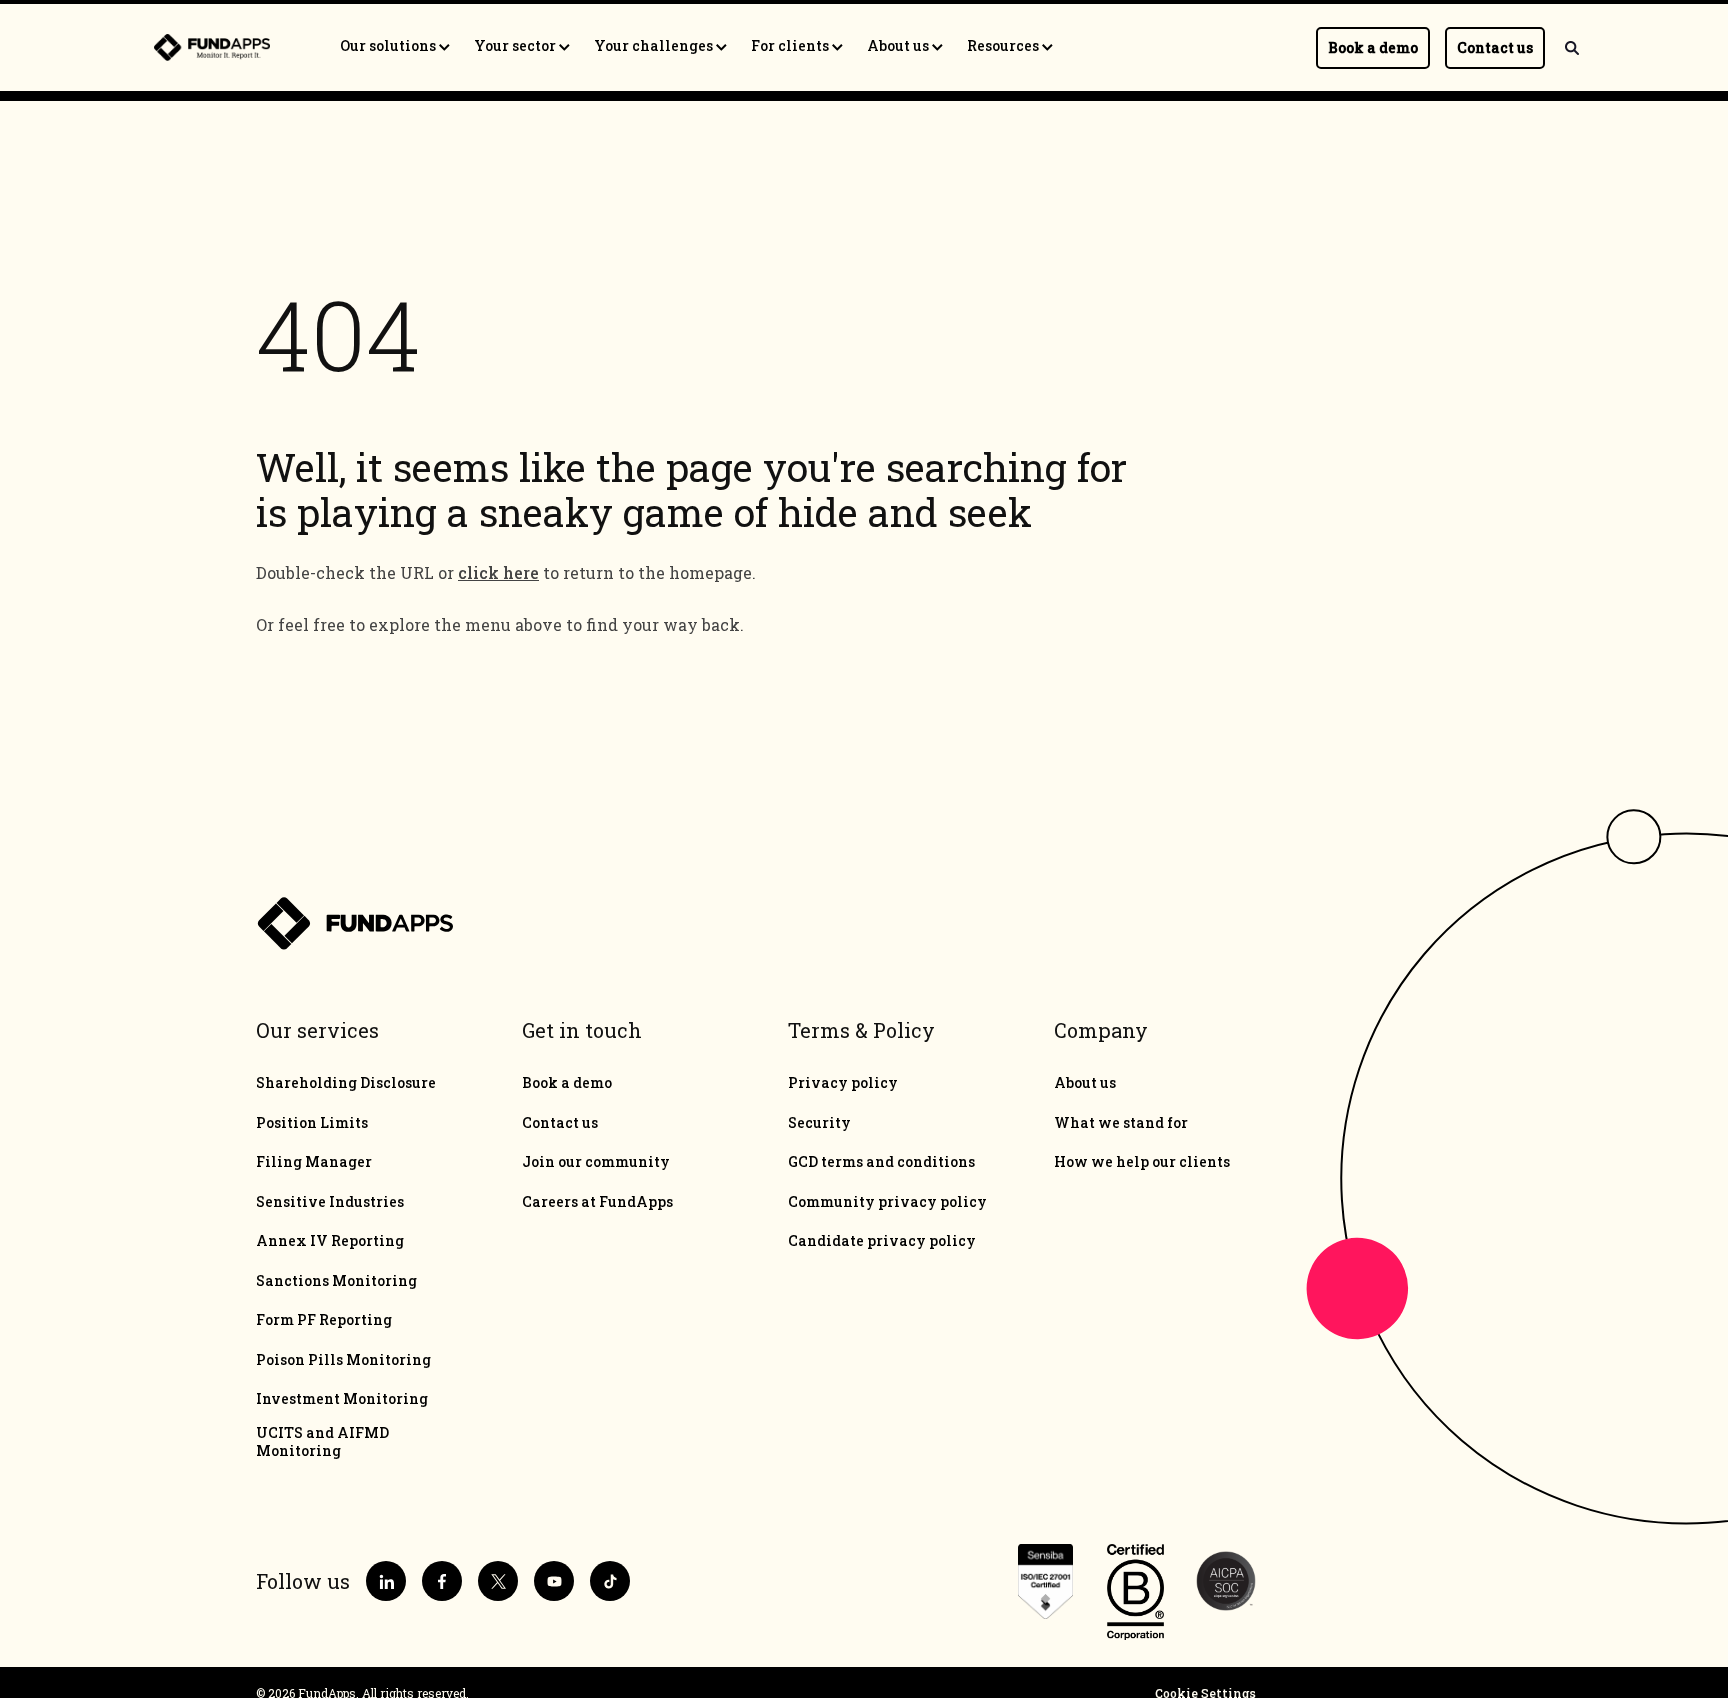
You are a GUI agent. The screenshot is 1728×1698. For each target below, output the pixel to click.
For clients (791, 45)
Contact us (1495, 47)
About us (899, 45)
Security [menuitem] (819, 1123)
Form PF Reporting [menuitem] (324, 1320)
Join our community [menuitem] (596, 1162)
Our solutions (389, 45)
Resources (1004, 45)
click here (498, 572)
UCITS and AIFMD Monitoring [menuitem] (322, 1442)
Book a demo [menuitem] (567, 1083)
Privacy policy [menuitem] (843, 1083)
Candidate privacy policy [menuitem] (882, 1241)
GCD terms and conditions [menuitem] (881, 1162)
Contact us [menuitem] (560, 1123)
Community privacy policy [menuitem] (887, 1202)
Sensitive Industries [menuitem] (330, 1202)
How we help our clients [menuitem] (1142, 1162)
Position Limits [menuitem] (312, 1123)
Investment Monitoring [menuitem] (342, 1399)
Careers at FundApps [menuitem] (597, 1202)
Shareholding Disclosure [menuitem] (346, 1083)
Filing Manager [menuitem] (314, 1162)
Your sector (516, 45)
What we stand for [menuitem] (1121, 1123)
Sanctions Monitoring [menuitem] (336, 1281)
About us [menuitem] (1085, 1083)
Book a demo (1373, 47)
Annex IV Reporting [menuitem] (330, 1241)
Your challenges (655, 45)
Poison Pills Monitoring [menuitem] (343, 1360)
